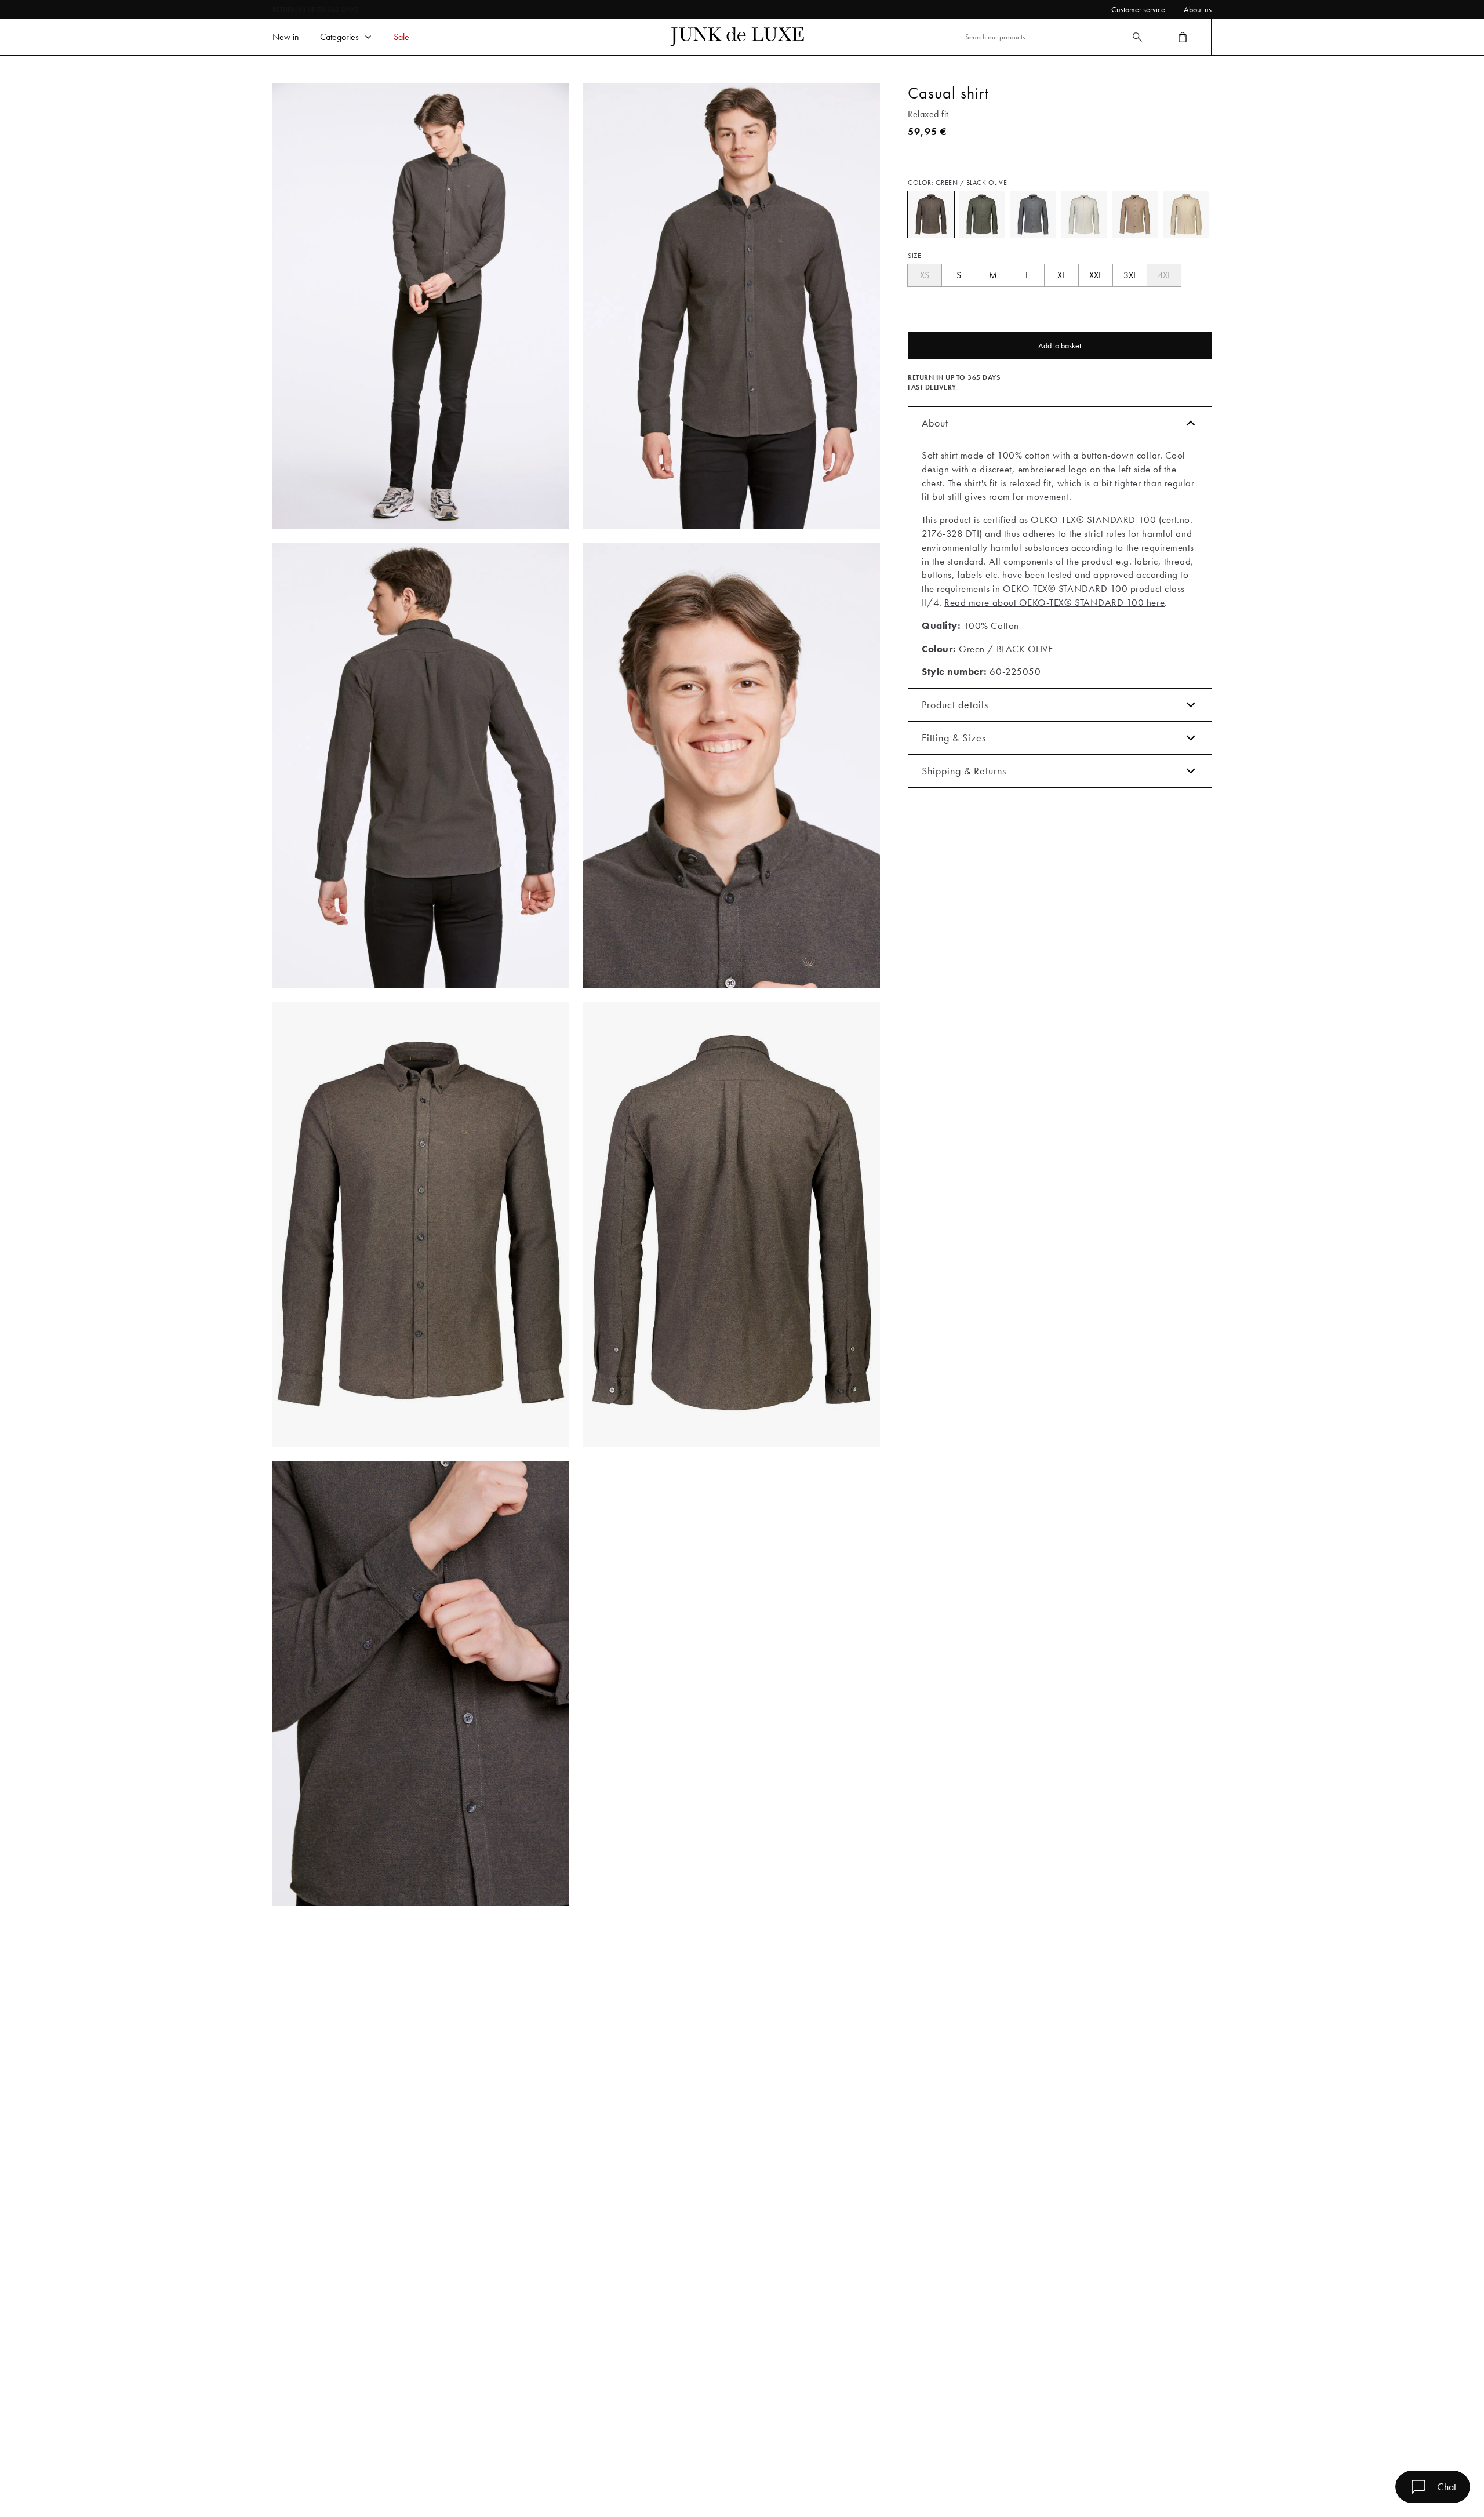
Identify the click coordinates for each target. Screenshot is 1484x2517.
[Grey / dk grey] (1033, 214)
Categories (339, 37)
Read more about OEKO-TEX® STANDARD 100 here (1054, 602)
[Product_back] (732, 1224)
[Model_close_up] (732, 765)
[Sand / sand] (1186, 214)
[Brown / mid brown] (1135, 214)
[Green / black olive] (931, 214)
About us (1198, 9)
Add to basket (1060, 345)
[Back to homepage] (737, 37)
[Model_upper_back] (421, 765)
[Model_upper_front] (732, 306)
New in (286, 37)
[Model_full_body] (421, 306)
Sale (401, 37)
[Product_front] (421, 1224)
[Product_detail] (421, 1683)
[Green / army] (982, 214)
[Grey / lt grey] (1084, 214)
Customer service (1138, 9)
